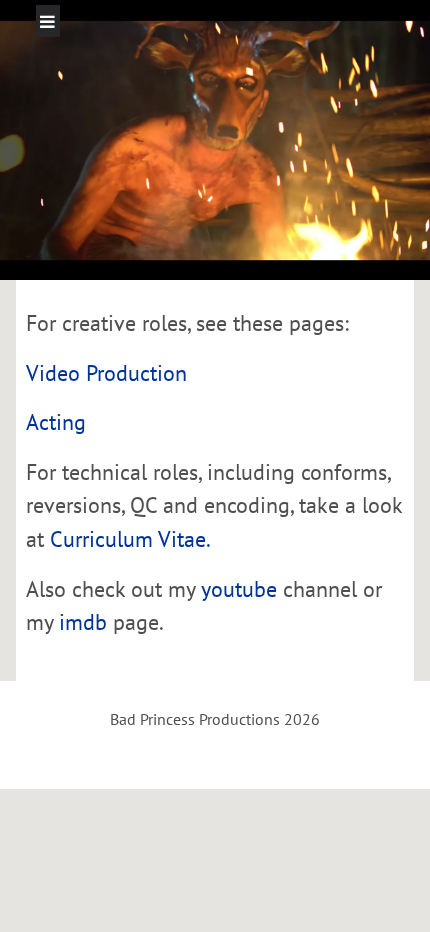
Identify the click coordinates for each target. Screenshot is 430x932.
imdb (83, 621)
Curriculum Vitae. (130, 538)
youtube (239, 588)
